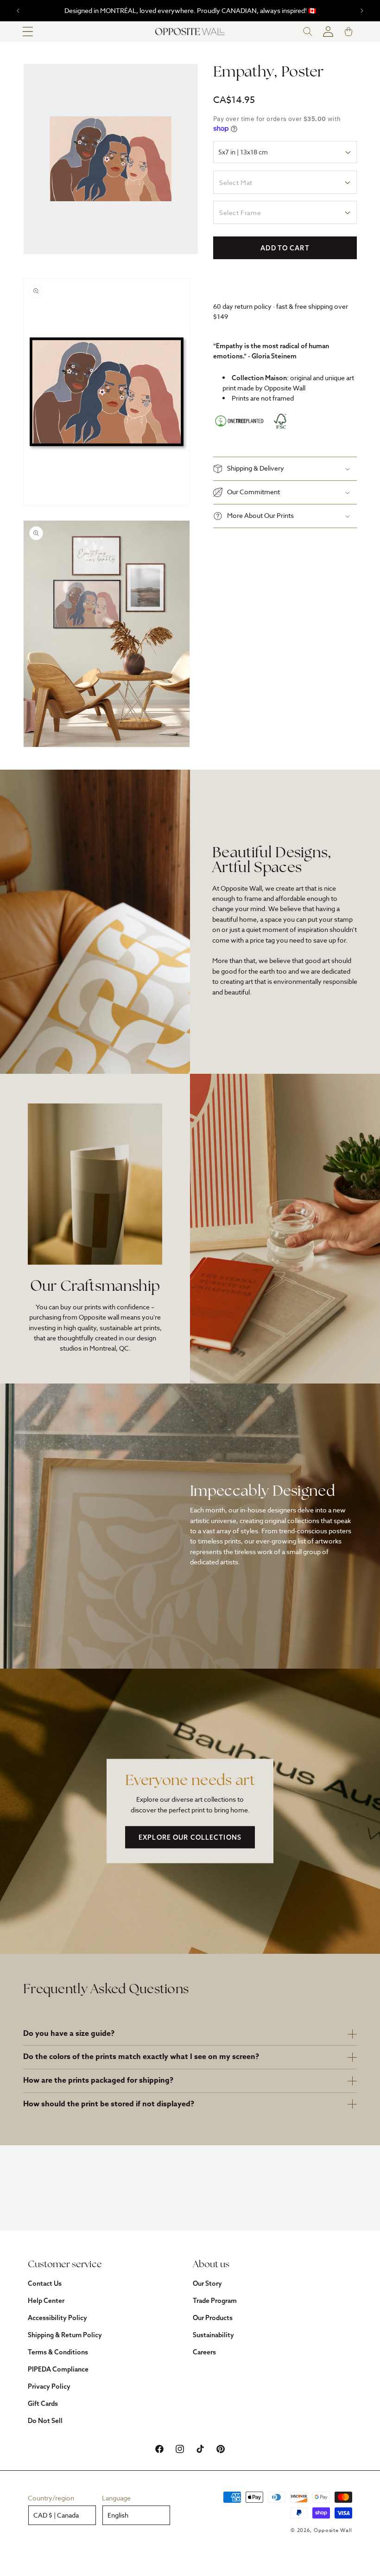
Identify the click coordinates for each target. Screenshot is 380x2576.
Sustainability (213, 2335)
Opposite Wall (333, 2530)
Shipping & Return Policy (65, 2335)
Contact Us (45, 2283)
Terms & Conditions (58, 2352)
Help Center (46, 2301)
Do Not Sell (45, 2421)
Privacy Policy (49, 2386)
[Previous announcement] (18, 11)
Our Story (207, 2283)
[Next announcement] (362, 11)
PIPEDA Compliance (58, 2369)
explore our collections (190, 1837)
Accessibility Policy (57, 2318)
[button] (28, 32)
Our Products (213, 2318)
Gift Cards (43, 2404)
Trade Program (215, 2301)
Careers (204, 2352)
